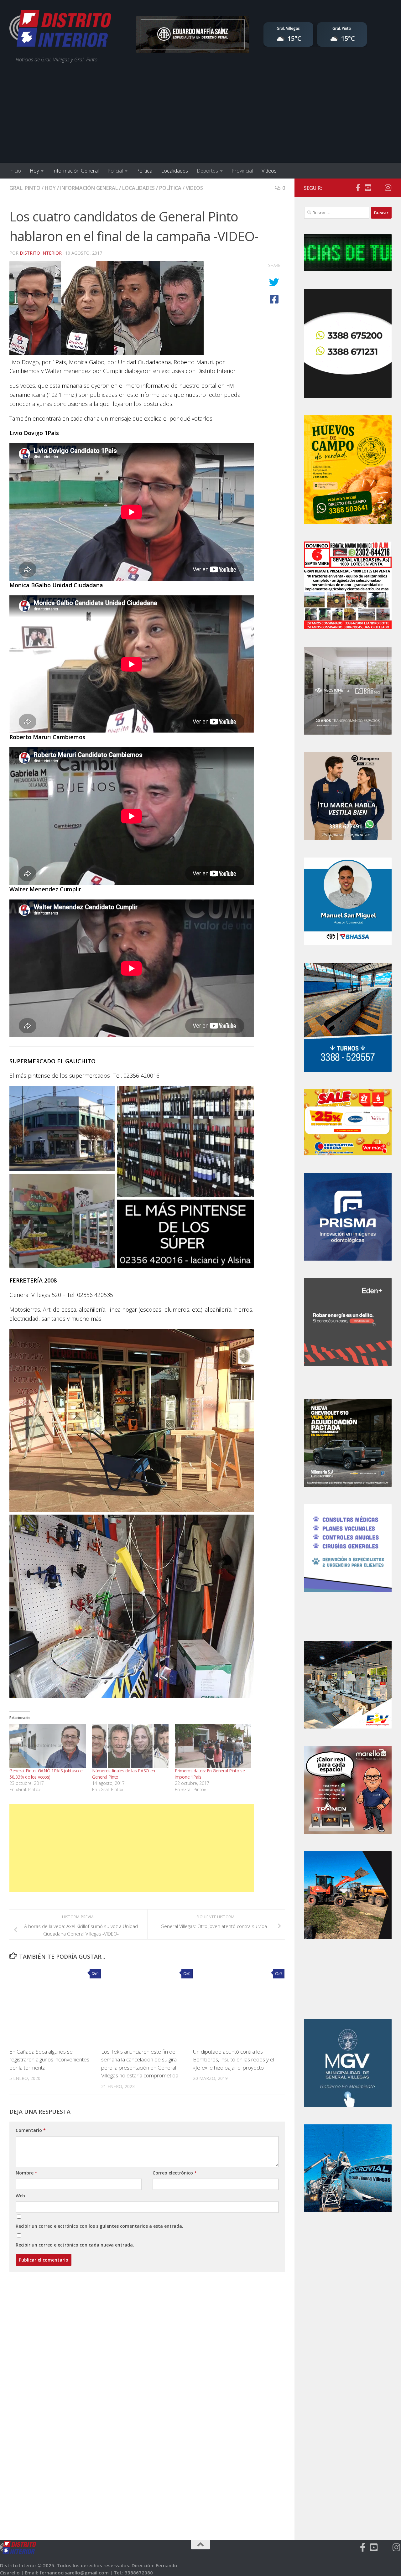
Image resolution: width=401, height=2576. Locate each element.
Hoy (34, 171)
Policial (115, 171)
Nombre (26, 2173)
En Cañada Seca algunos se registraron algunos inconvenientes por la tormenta (49, 2060)
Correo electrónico (175, 2173)
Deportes (207, 171)
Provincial (242, 171)
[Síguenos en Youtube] (368, 188)
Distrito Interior (41, 253)
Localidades (174, 171)
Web (20, 2196)
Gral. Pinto (25, 188)
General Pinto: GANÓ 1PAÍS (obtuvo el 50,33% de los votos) (46, 1774)
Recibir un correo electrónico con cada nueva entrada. (75, 2245)
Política (144, 171)
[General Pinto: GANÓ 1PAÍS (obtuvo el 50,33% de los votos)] (48, 1746)
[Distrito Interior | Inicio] (60, 30)
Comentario (31, 2130)
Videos (269, 171)
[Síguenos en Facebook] (358, 188)
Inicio (15, 171)
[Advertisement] (200, 116)
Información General (76, 171)
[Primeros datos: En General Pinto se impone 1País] (213, 1746)
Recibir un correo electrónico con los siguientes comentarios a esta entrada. (99, 2226)
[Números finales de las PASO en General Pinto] (130, 1746)
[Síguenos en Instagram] (388, 188)
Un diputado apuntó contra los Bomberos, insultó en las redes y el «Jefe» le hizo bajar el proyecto (234, 2060)
